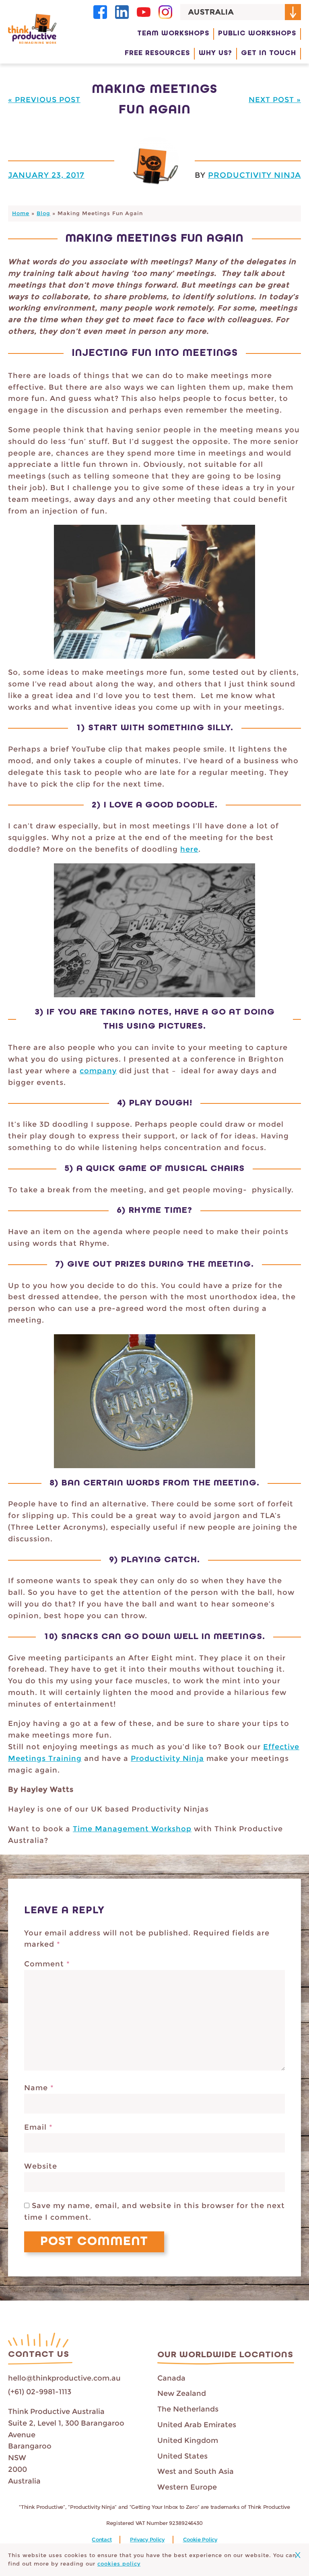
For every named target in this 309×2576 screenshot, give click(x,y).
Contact (102, 2540)
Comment (47, 1964)
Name (39, 2088)
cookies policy (119, 2564)
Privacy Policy (147, 2540)
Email (38, 2127)
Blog (43, 213)
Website (41, 2166)
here (189, 849)
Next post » (275, 100)
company (98, 1071)
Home (21, 213)
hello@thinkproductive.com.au (64, 2378)
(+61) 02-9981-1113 (40, 2392)
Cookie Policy (200, 2540)
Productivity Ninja (254, 175)
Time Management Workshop (132, 1829)
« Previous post (44, 100)
